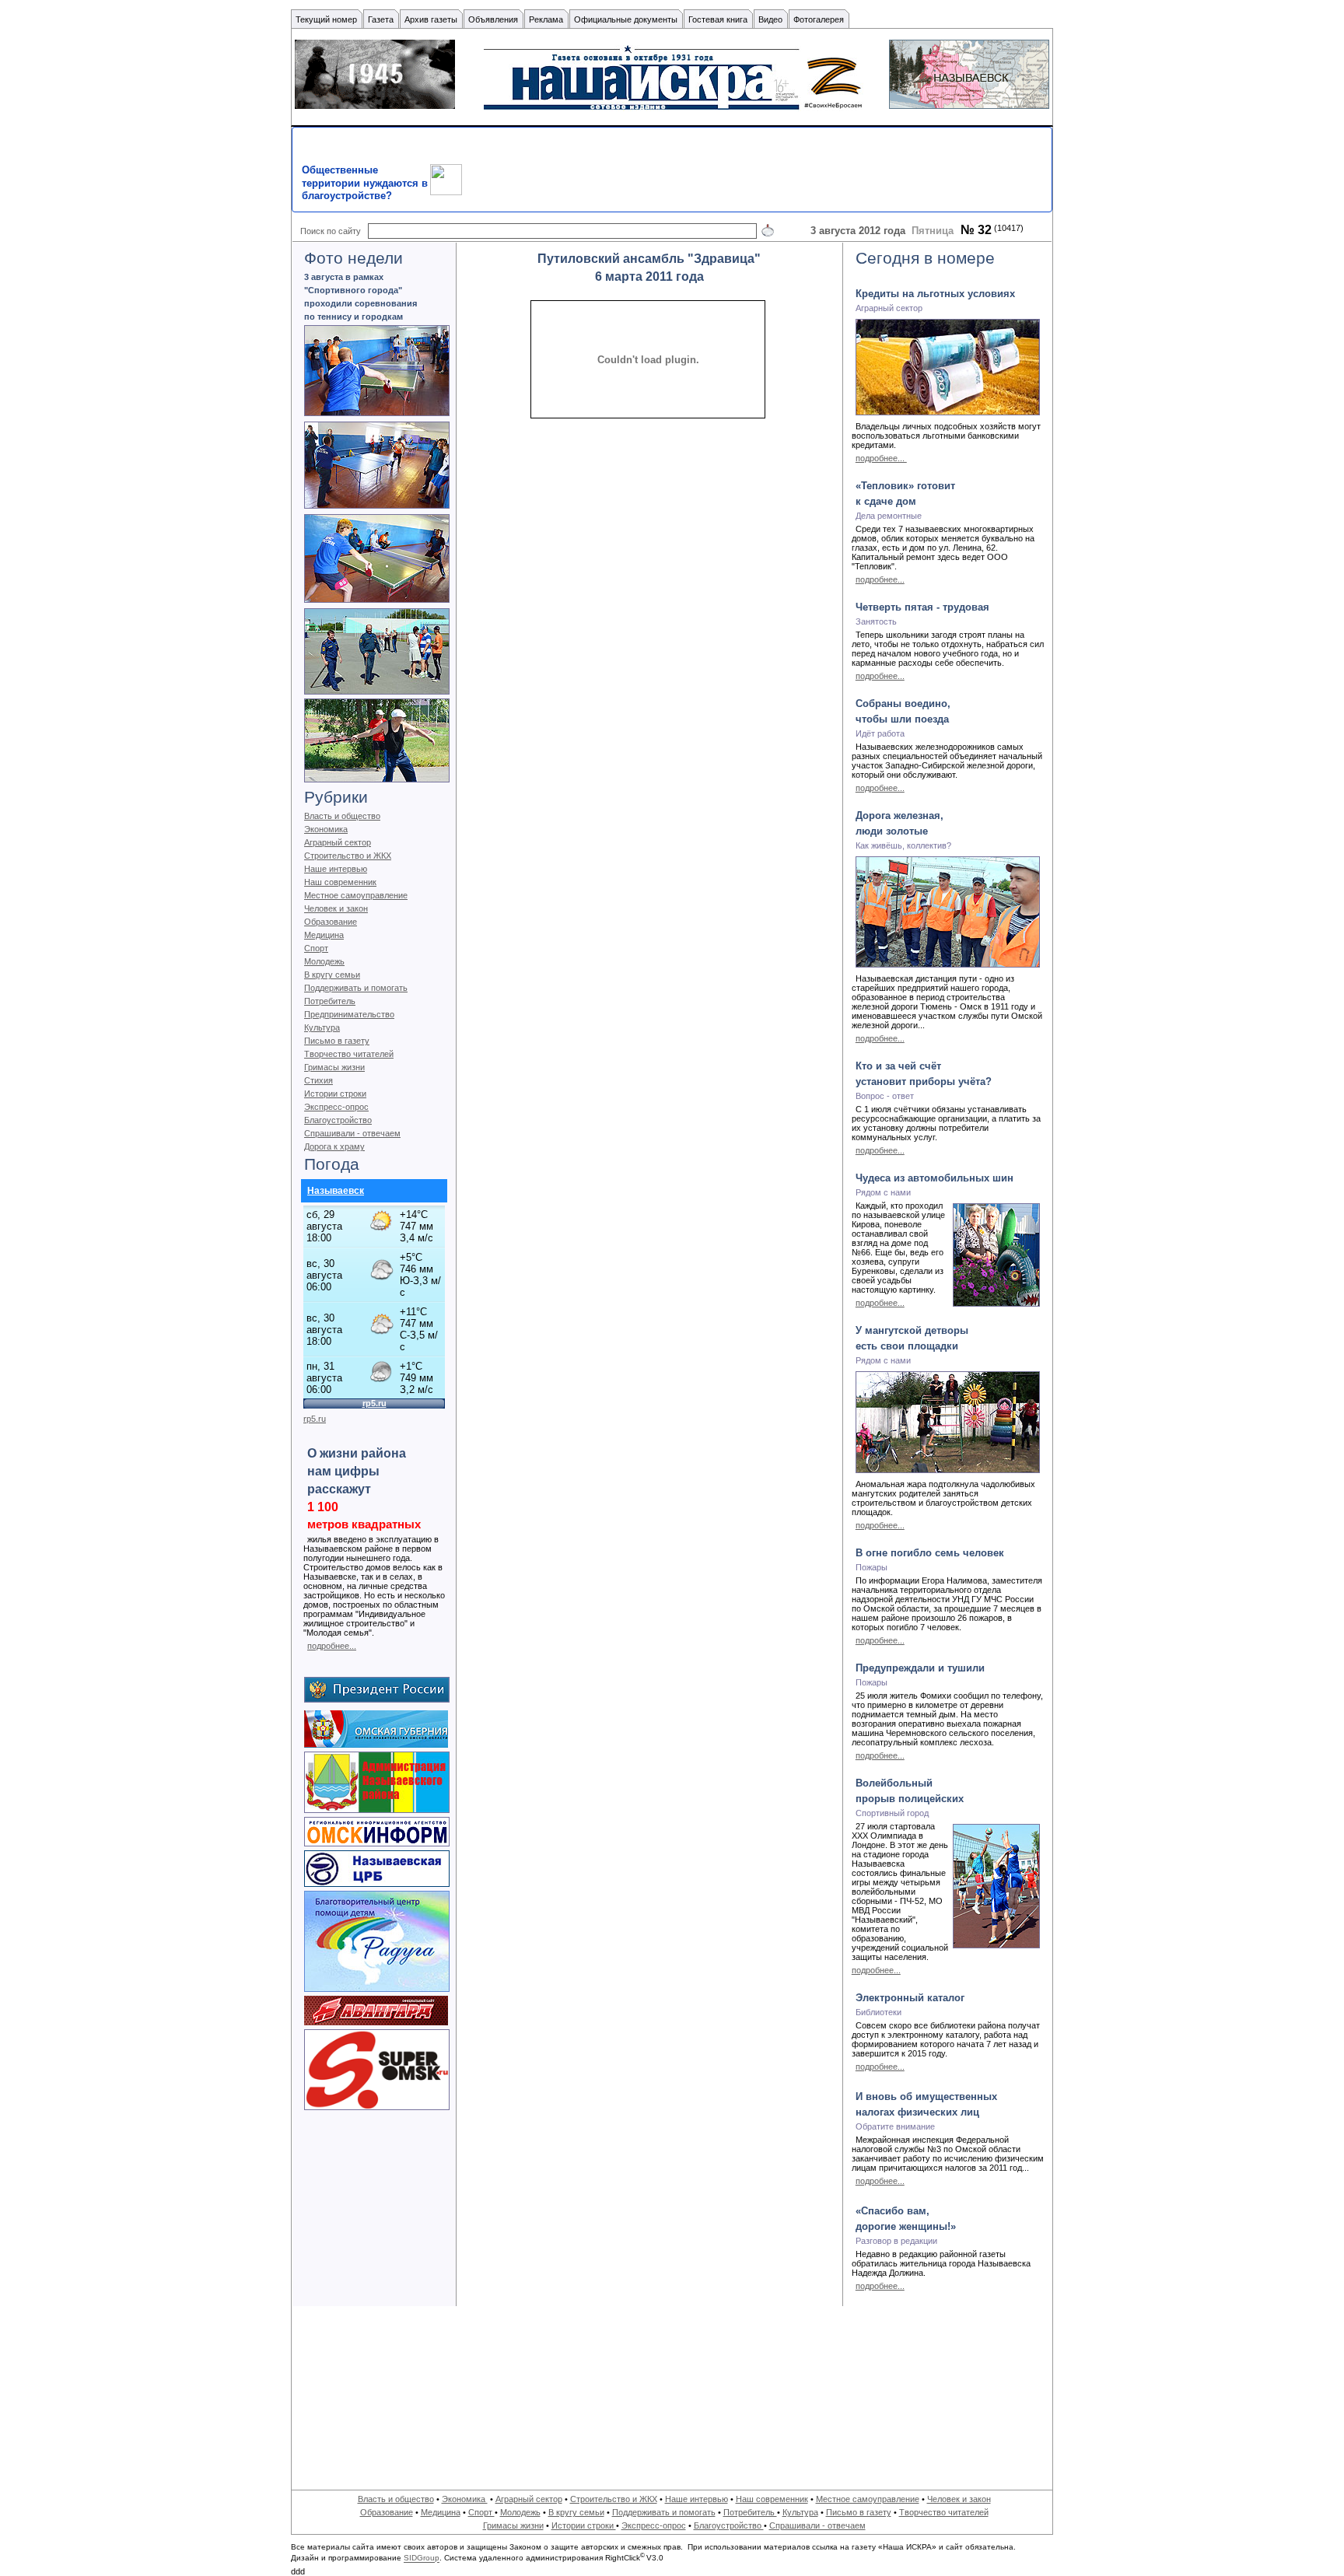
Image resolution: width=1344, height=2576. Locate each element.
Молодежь (324, 961)
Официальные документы (626, 19)
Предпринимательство (349, 1014)
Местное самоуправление (356, 895)
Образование (331, 922)
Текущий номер (326, 19)
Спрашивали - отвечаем (352, 1133)
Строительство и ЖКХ (348, 856)
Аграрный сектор (338, 842)
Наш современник (340, 882)
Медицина (324, 935)
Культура (322, 1027)
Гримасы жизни (334, 1067)
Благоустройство (338, 1120)
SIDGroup (422, 2558)
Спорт (316, 948)
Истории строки (335, 1094)
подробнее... (332, 1646)
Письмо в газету (337, 1041)
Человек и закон (336, 908)
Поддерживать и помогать (356, 988)
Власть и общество (342, 816)
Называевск (336, 1191)
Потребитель (330, 1001)
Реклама (546, 19)
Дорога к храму (334, 1146)
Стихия (318, 1080)
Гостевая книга (718, 19)
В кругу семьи (332, 975)
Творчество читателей (349, 1054)
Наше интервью (336, 869)
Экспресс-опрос (336, 1107)
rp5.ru (315, 1419)
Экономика (326, 829)
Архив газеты (431, 19)
